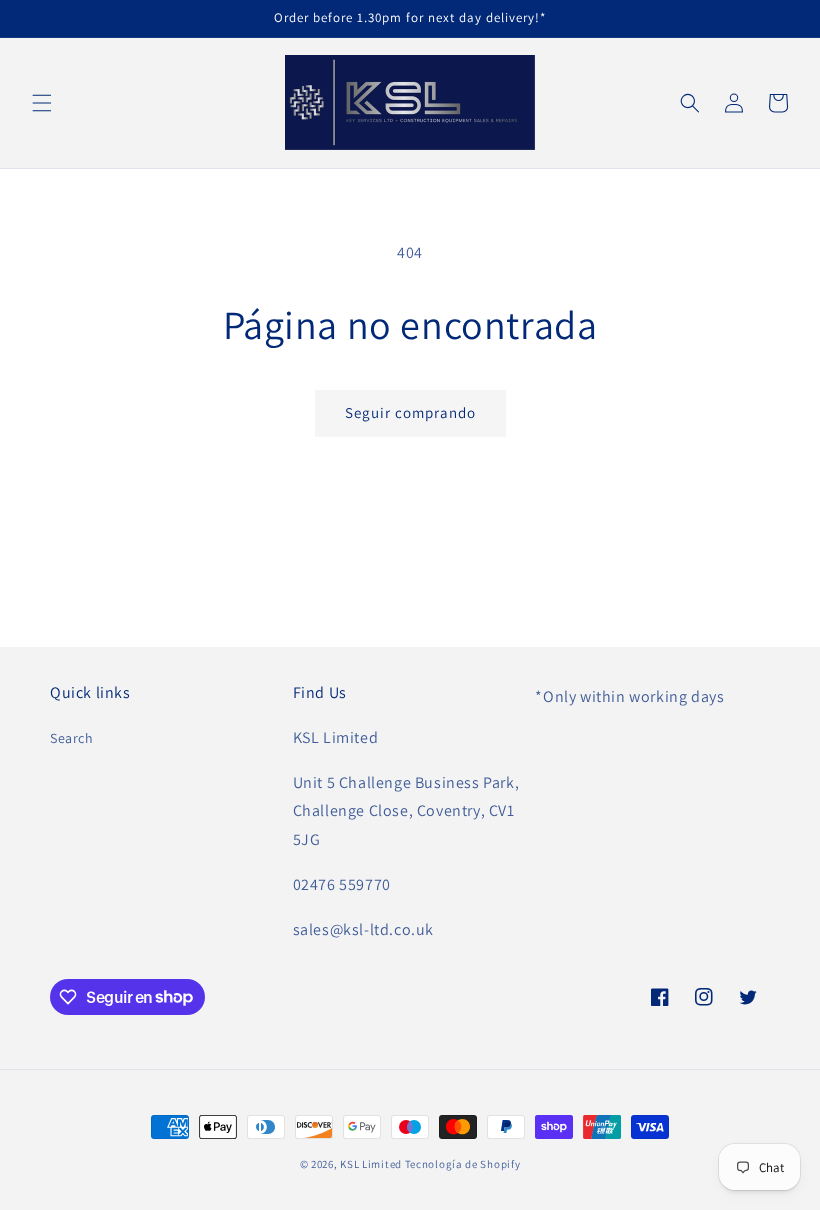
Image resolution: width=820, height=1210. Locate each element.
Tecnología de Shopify (463, 1164)
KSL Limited (371, 1164)
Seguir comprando (410, 412)
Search (72, 738)
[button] (42, 103)
